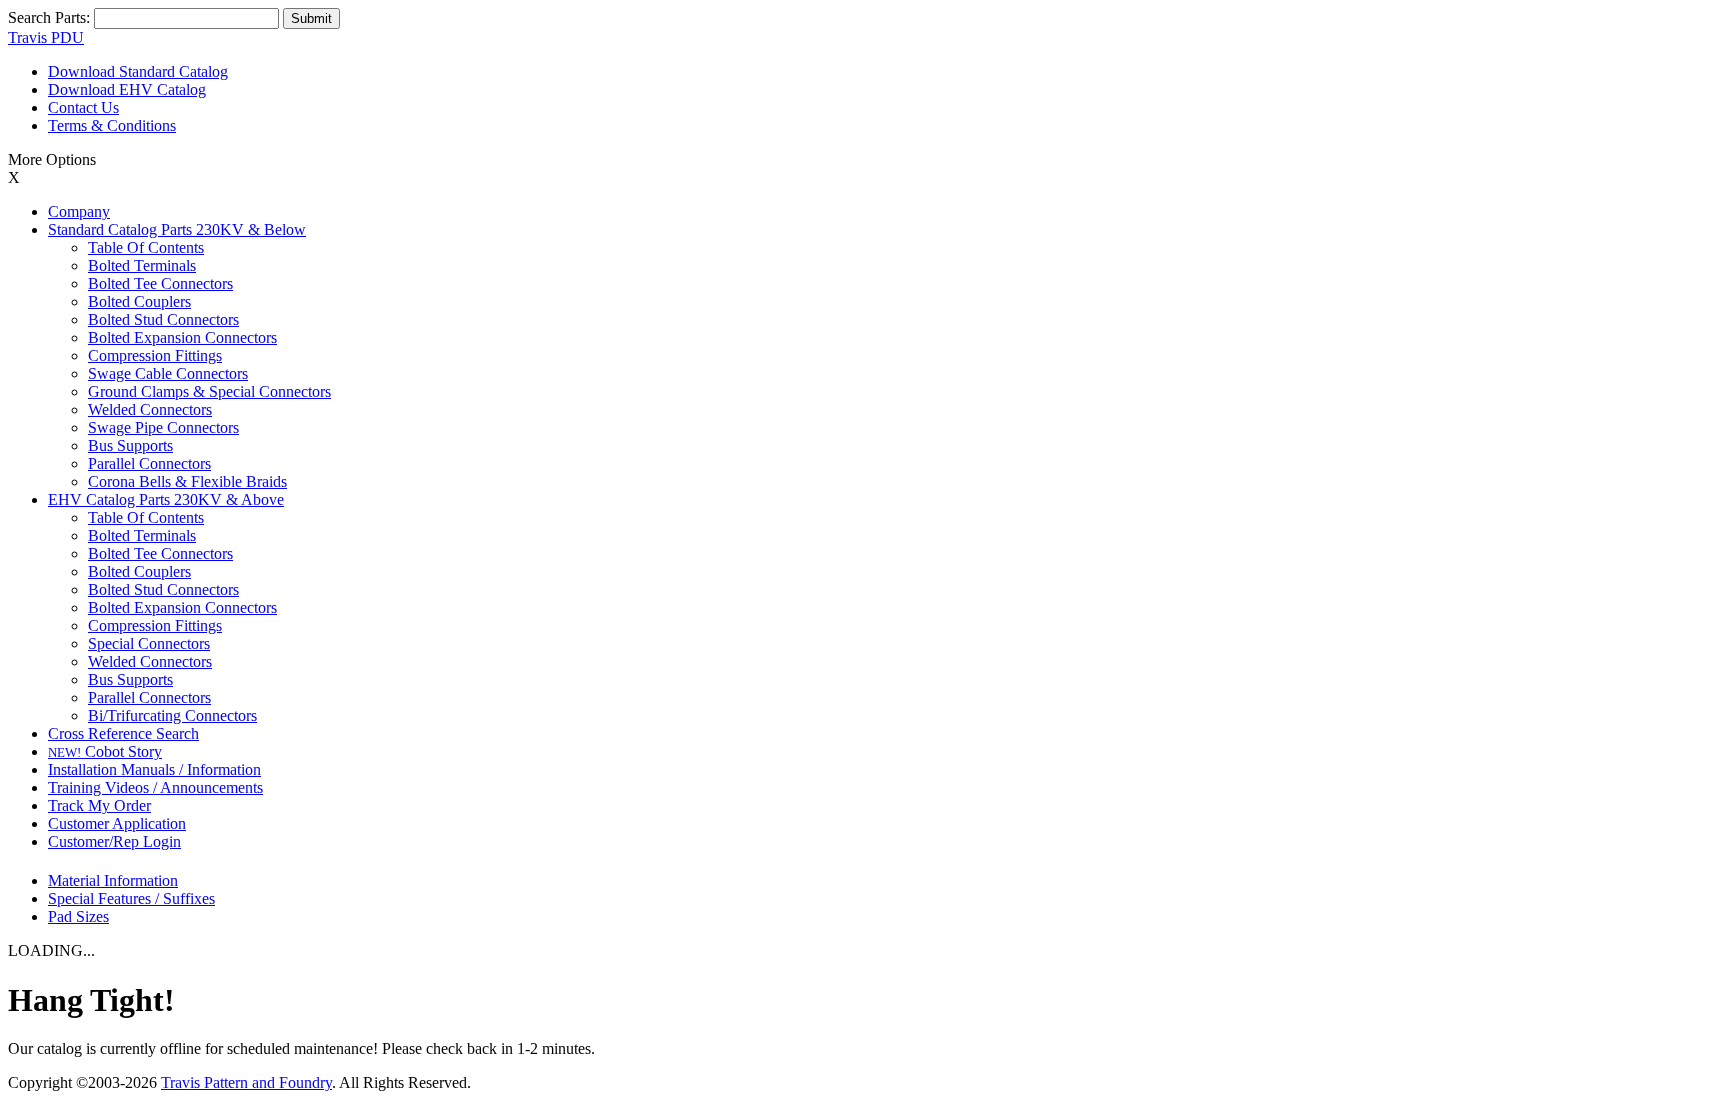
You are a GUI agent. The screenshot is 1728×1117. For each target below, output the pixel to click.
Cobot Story (105, 751)
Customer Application (117, 823)
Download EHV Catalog (127, 89)
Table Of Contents (146, 247)
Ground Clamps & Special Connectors (209, 391)
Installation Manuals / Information (154, 769)
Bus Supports (130, 445)
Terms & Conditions (112, 125)
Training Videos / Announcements (155, 787)
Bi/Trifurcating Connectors (172, 715)
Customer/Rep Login (114, 841)
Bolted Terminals (142, 265)
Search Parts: (49, 17)
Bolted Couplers (139, 301)
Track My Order (99, 805)
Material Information (113, 880)
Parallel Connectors (149, 463)
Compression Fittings (155, 355)
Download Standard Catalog (138, 71)
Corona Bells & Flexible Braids (187, 481)
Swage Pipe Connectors (163, 427)
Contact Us (83, 107)
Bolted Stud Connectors (163, 319)
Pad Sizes (78, 916)
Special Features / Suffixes (131, 898)
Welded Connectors (150, 409)
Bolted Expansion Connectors (182, 337)
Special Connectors (149, 643)
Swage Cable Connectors (168, 373)
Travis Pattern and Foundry (246, 1082)
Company (79, 211)
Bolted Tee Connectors (160, 283)
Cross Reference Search (123, 733)
